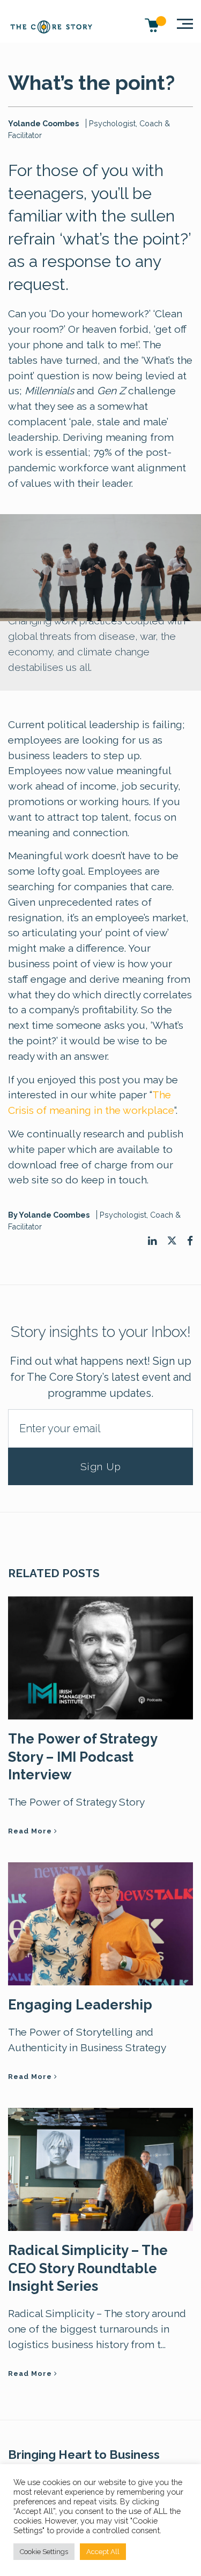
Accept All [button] (103, 2552)
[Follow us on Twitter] (172, 1241)
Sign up (101, 1466)
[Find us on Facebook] (190, 1241)
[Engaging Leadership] (100, 1923)
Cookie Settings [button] (44, 2552)
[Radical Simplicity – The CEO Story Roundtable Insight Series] (100, 2168)
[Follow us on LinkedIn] (152, 1241)
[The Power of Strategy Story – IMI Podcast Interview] (100, 1657)
